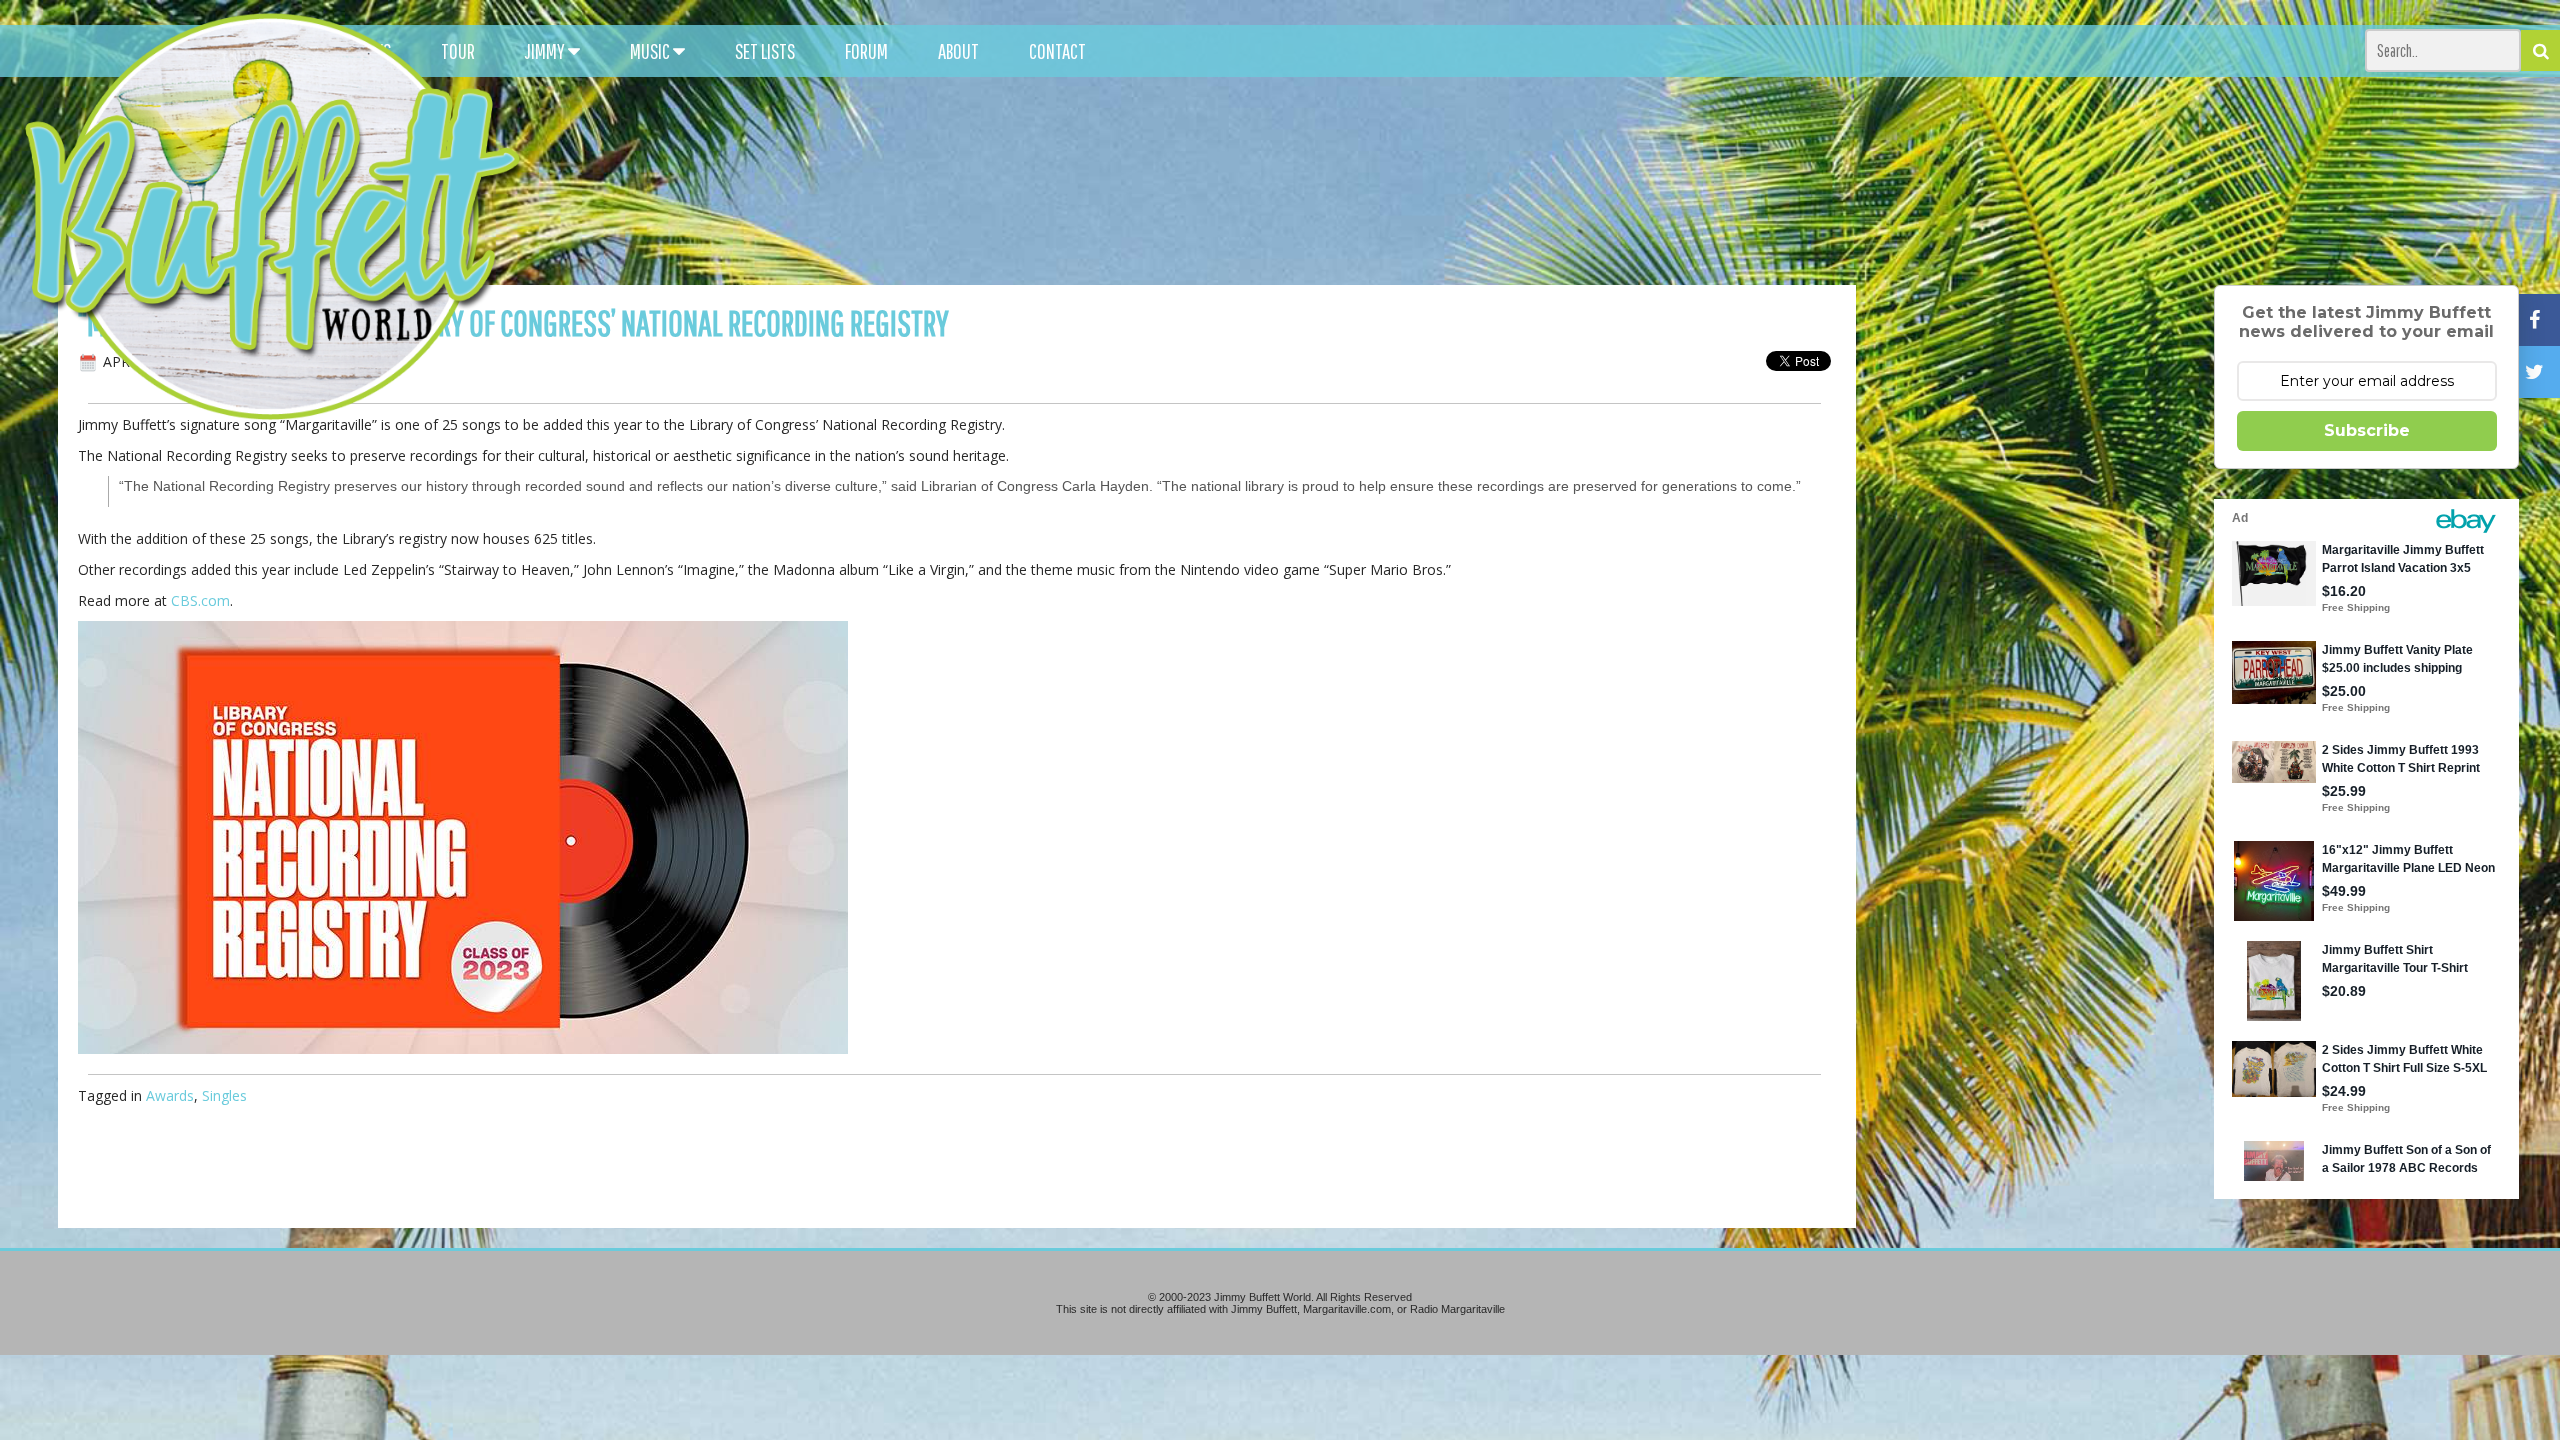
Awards (170, 1095)
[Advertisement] (1614, 180)
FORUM (866, 51)
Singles (224, 1095)
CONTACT (1057, 51)
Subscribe (2367, 430)
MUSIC (651, 51)
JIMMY (546, 51)
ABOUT (958, 51)
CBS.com (200, 600)
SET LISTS (765, 51)
